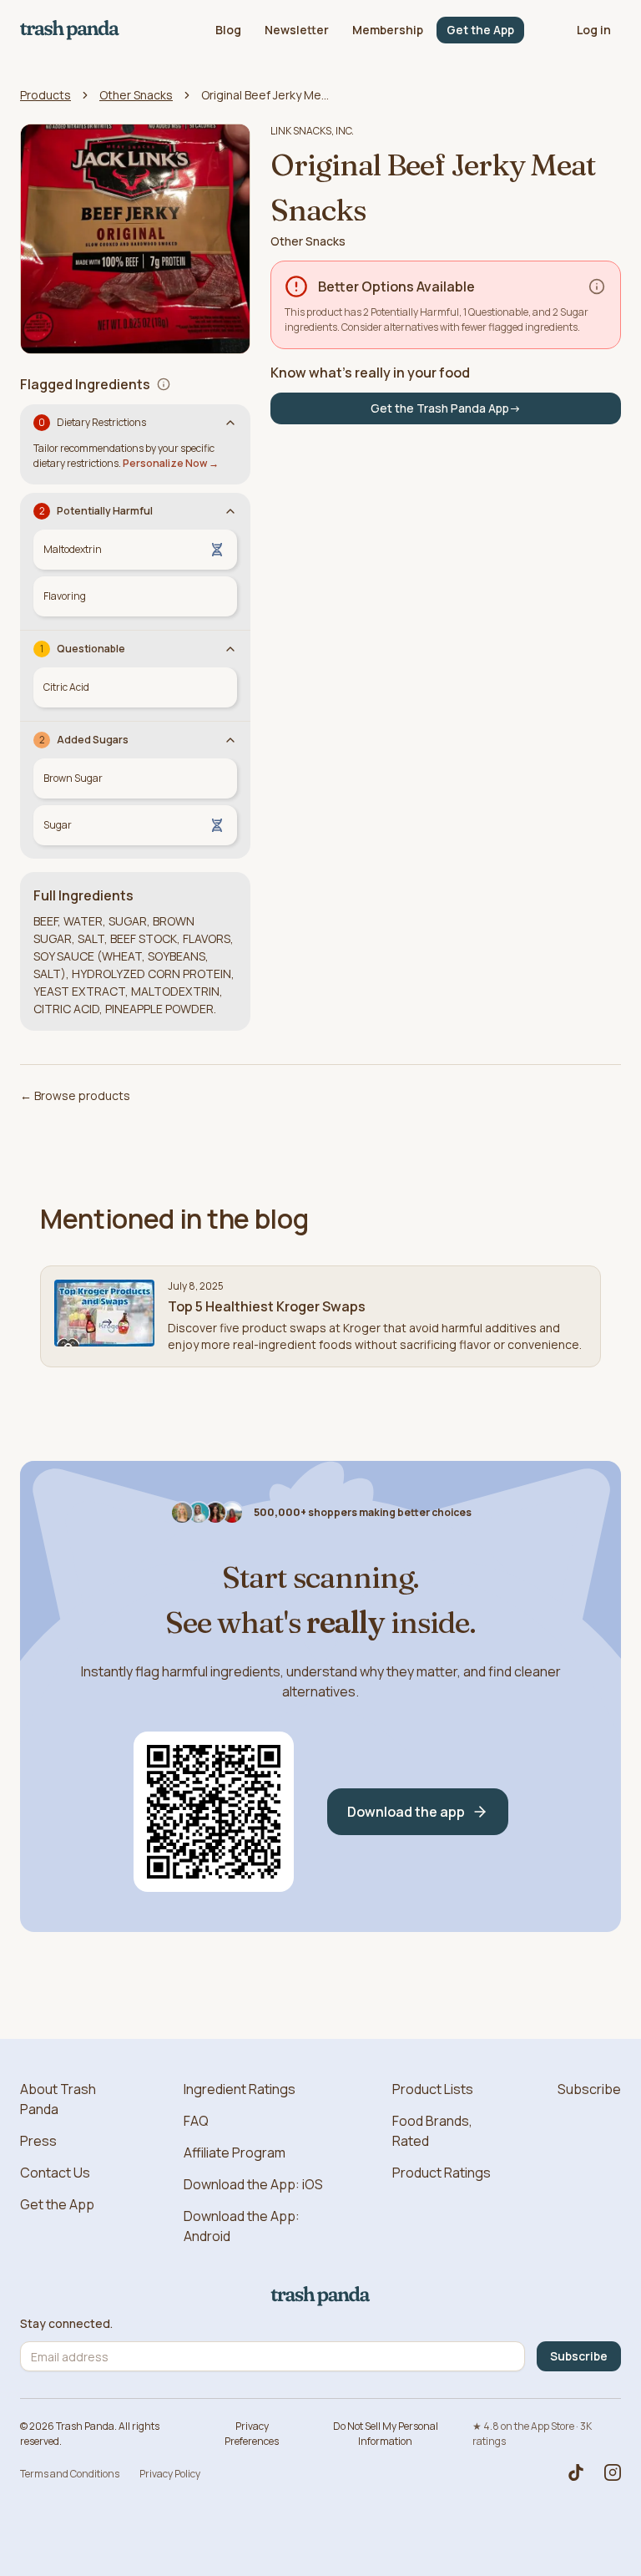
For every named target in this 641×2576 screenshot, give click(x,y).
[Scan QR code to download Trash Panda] (214, 1812)
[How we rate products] (597, 287)
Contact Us (55, 2173)
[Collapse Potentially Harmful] (230, 511)
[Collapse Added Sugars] (230, 740)
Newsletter (297, 30)
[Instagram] (613, 2472)
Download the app (406, 1812)
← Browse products (75, 1095)
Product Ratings (442, 2173)
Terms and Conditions (70, 2474)
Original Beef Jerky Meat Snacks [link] (268, 95)
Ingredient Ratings (240, 2089)
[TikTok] (576, 2472)
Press (38, 2141)
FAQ (196, 2121)
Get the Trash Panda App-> (446, 408)
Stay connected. (66, 2324)
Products (45, 95)
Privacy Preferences (252, 2434)
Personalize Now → (171, 463)
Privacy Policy (170, 2474)
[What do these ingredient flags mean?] (164, 384)
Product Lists (433, 2089)
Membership (388, 30)
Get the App (480, 30)
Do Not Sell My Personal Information (386, 2434)
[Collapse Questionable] (230, 649)
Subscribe (589, 2089)
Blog (228, 30)
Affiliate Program (235, 2153)
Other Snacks (136, 95)
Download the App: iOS (253, 2184)
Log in (594, 30)
